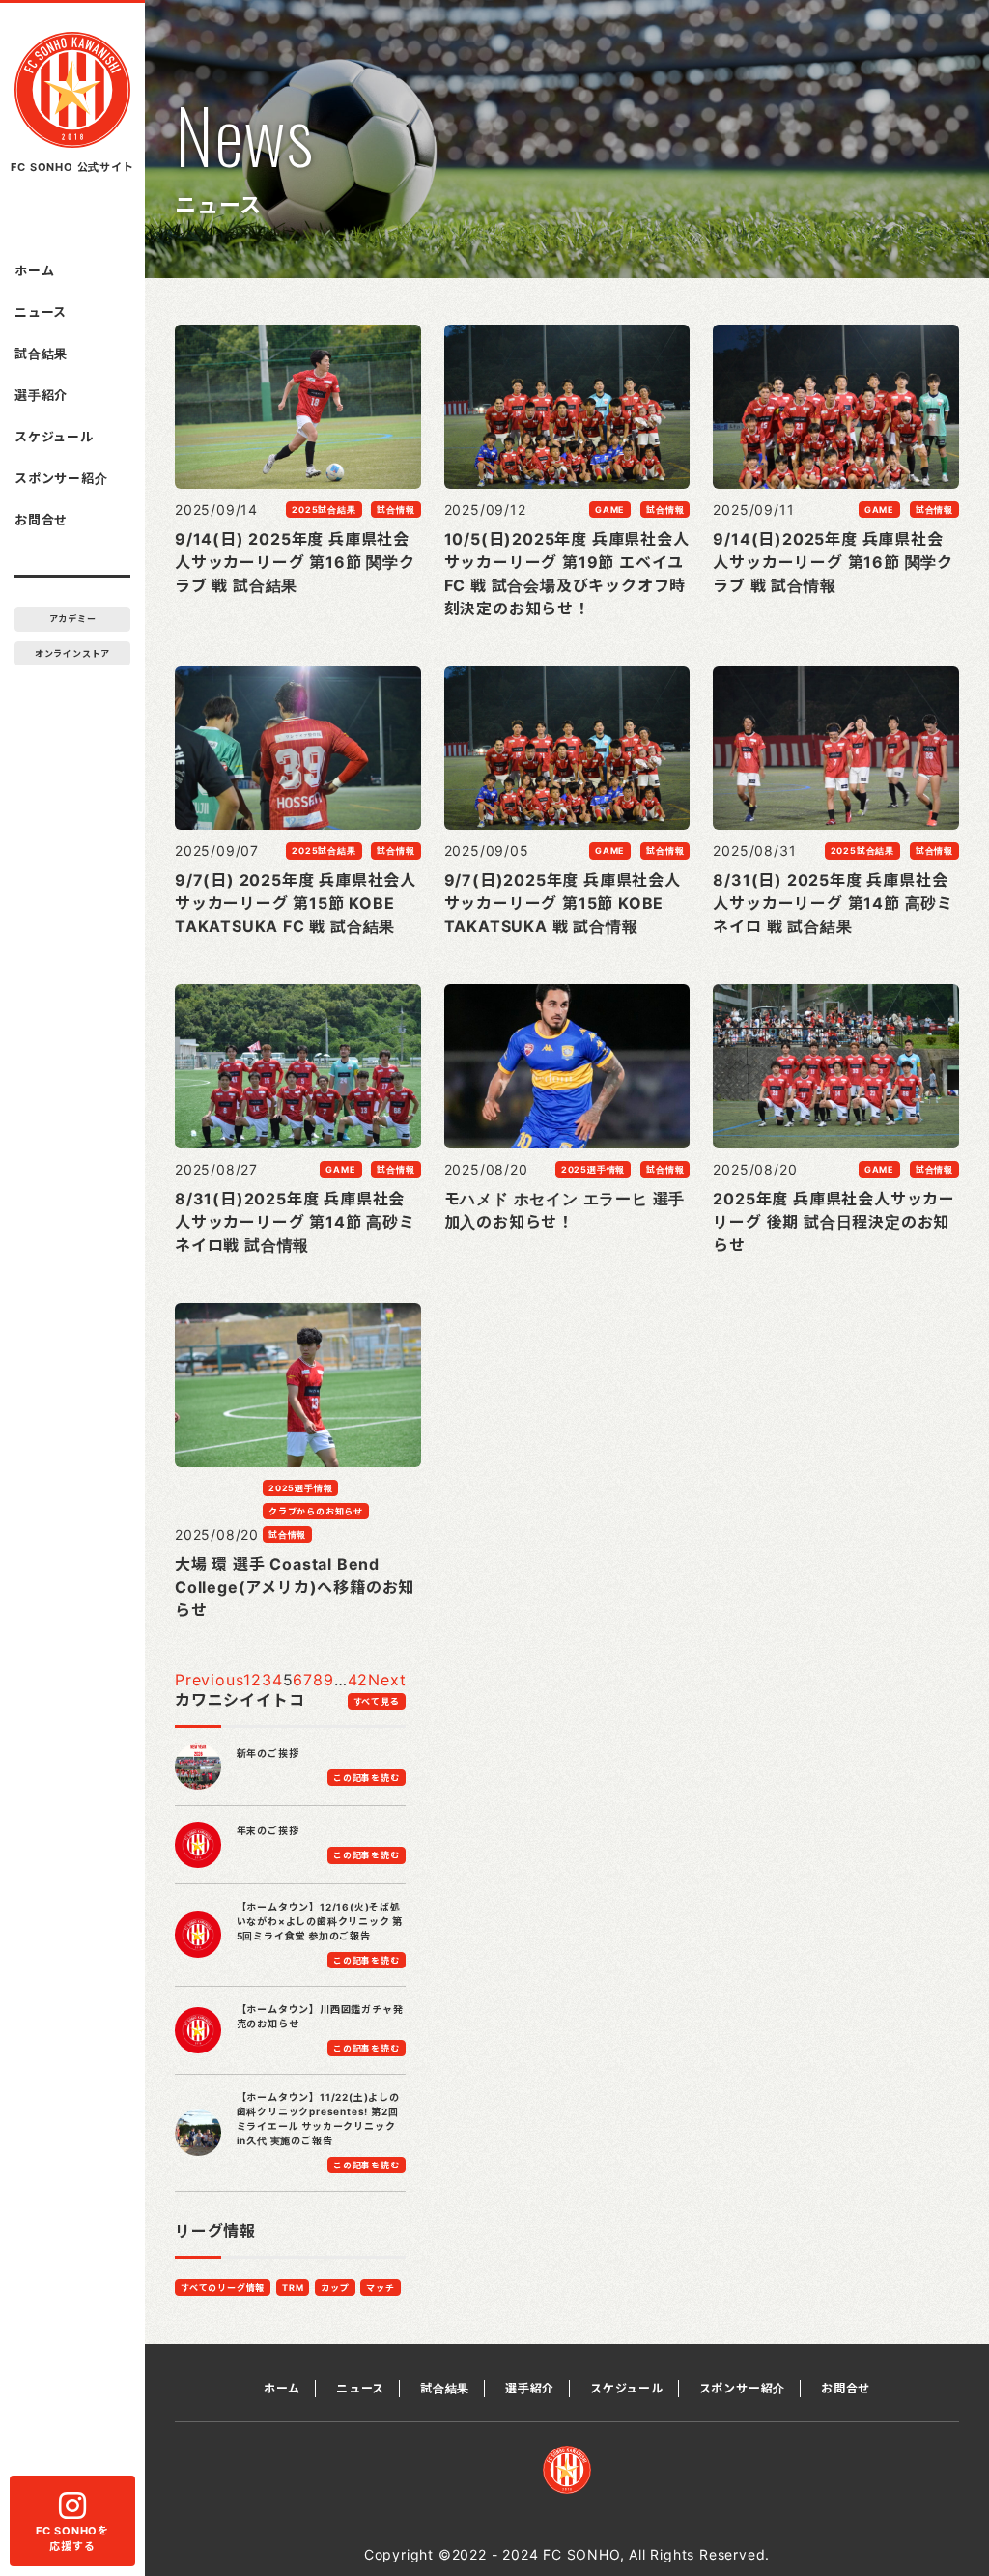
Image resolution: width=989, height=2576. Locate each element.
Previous (209, 1680)
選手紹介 (41, 395)
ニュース (41, 312)
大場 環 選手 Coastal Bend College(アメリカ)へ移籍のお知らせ (295, 1587)
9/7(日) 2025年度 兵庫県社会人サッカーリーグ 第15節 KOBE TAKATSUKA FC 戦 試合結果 (296, 903)
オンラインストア (72, 653)
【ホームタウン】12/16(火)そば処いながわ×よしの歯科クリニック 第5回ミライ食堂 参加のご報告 (320, 1921)
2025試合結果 (324, 510)
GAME (610, 510)
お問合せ (41, 520)
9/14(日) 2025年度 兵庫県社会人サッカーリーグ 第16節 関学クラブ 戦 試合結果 (295, 562)
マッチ (380, 2288)
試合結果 (41, 354)
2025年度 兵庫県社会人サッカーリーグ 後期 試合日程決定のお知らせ (834, 1222)
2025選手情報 (593, 1169)
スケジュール (54, 437)
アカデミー (73, 619)
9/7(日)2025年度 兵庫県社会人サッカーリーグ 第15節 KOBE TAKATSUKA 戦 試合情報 (563, 903)
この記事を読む (367, 1778)
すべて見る (377, 1701)
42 (358, 1680)
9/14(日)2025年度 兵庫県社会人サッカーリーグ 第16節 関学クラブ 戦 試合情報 (833, 562)
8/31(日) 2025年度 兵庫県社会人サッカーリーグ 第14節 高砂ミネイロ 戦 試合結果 (833, 903)
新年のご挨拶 (268, 1753)
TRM (293, 2288)
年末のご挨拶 (268, 1830)
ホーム (34, 270)
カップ (335, 2288)
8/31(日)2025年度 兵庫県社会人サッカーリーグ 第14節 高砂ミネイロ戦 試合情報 (295, 1222)
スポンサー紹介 (61, 478)
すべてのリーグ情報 (223, 2288)
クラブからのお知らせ (316, 1511)
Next (387, 1680)
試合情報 (396, 510)
